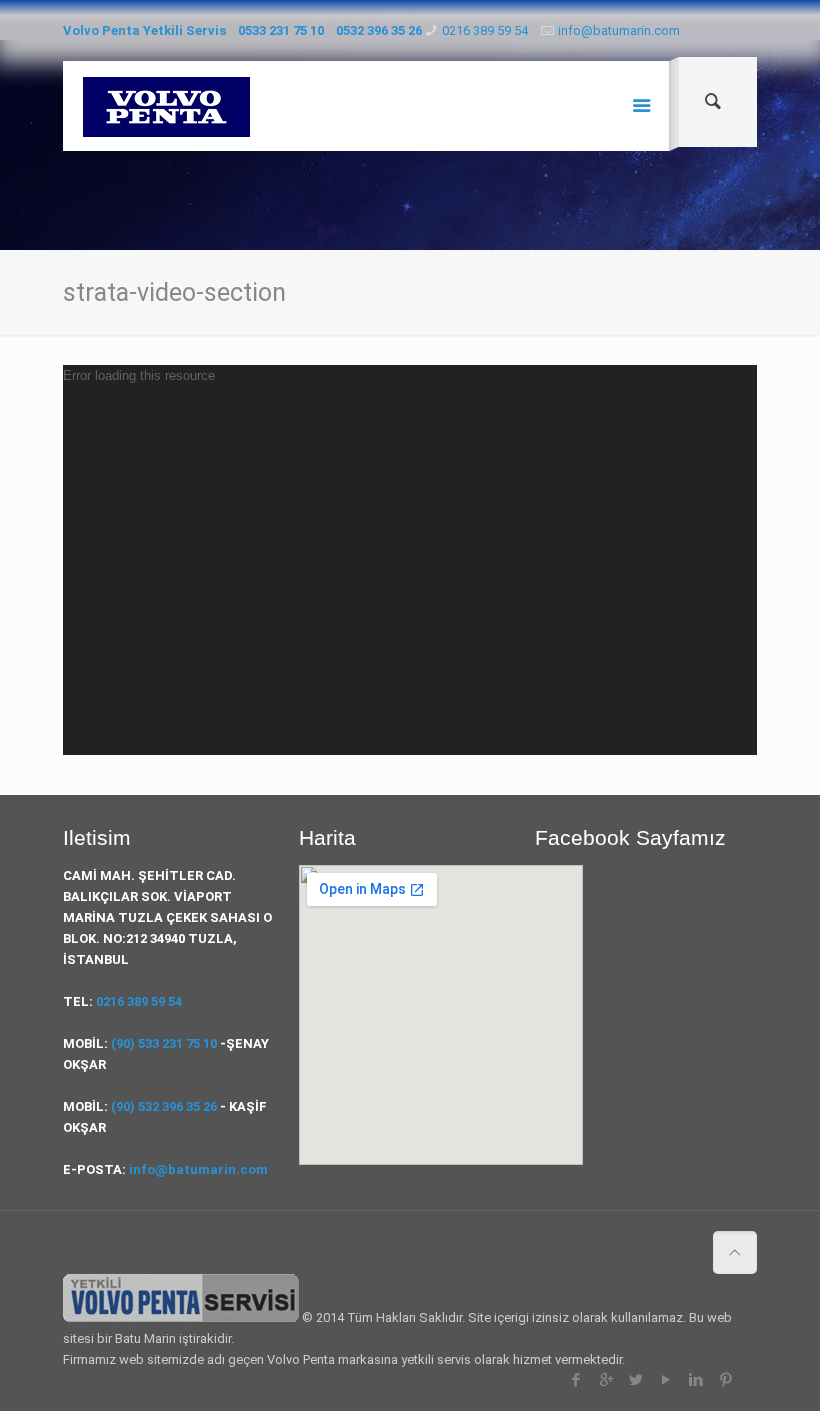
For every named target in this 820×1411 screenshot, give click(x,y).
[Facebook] (576, 1380)
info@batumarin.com (619, 30)
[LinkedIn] (696, 1380)
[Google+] (606, 1380)
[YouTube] (666, 1380)
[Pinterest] (726, 1380)
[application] (410, 560)
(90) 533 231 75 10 (164, 1043)
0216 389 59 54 (485, 30)
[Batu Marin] (166, 106)
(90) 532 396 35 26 (164, 1106)
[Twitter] (636, 1380)
